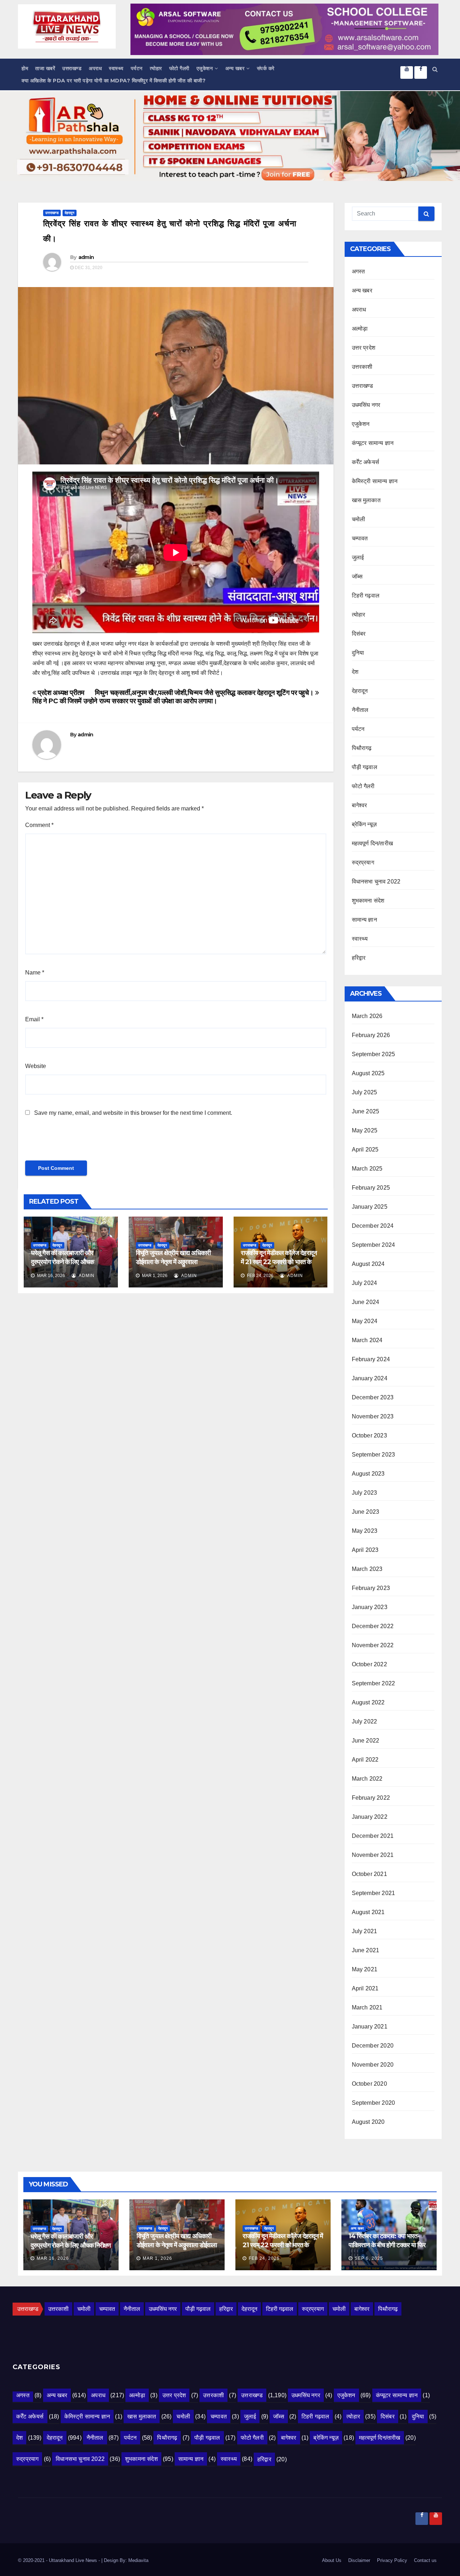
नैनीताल (360, 710)
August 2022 (368, 1702)
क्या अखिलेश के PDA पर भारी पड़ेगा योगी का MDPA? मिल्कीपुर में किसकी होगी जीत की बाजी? (114, 81)
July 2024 (365, 1283)
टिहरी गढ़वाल (366, 596)
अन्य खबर (235, 68)
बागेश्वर (360, 805)
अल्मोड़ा (360, 329)
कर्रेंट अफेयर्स (366, 462)
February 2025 (371, 1188)
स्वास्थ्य (116, 68)
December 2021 (373, 1836)
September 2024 (374, 1245)
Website (36, 1066)
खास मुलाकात (366, 500)
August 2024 (368, 1264)
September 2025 (374, 1054)
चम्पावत (360, 538)
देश (355, 672)
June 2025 (366, 1111)
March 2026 (367, 1016)
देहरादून (70, 213)
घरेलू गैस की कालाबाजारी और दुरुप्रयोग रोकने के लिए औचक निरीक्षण (62, 1262)
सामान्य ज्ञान (364, 920)
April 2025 (365, 1150)
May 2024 (365, 1321)
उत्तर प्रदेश (364, 348)
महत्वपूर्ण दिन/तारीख (372, 843)
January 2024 (370, 1378)
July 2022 (365, 1721)
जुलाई (358, 557)
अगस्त (358, 271)
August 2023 (368, 1474)
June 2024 (366, 1302)
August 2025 (368, 1073)
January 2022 (370, 1817)
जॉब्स (357, 576)
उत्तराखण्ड (72, 68)
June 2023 (366, 1512)
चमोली (359, 519)
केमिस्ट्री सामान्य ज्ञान (375, 481)
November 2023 (373, 1416)
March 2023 (367, 1569)
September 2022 (374, 1683)
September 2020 (374, 2103)
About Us (332, 2560)
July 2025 (365, 1092)
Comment (39, 825)
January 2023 (370, 1607)
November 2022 (373, 1645)
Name (35, 973)
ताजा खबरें (45, 68)
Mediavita (138, 2560)
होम (25, 68)
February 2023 (371, 1588)
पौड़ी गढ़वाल (365, 767)
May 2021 (365, 1969)
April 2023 (365, 1550)
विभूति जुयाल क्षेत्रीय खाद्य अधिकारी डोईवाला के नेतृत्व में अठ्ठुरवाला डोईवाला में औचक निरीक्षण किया (173, 1262)
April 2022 (365, 1760)
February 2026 (371, 1035)
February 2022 (371, 1798)
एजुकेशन (205, 68)
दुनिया (358, 653)
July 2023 (365, 1493)
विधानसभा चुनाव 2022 (376, 882)
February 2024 (371, 1359)
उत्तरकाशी (362, 367)
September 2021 (374, 1893)
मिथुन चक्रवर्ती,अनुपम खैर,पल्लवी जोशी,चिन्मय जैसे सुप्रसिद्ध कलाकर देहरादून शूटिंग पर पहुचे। (205, 693)
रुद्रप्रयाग (363, 862)
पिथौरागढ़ (362, 748)
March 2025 (367, 1169)
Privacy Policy (392, 2560)
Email (34, 1019)
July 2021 (365, 1931)
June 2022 (366, 1741)
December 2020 (373, 2046)
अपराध (95, 68)
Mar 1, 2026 (157, 2258)
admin (86, 257)
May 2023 (365, 1531)
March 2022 (367, 1779)
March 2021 (367, 2007)
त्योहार (156, 68)
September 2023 (374, 1455)
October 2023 (369, 1435)
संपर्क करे (266, 68)
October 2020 (369, 2084)
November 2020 (373, 2065)
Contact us (425, 2560)
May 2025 (365, 1130)
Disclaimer (359, 2560)
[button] (435, 69)
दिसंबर (359, 634)
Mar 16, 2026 (53, 2258)
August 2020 (368, 2122)
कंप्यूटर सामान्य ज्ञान (373, 443)
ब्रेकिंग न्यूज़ (364, 824)
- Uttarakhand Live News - (74, 2560)
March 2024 (367, 1340)
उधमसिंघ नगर (366, 405)
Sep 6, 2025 (369, 2258)
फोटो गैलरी (179, 68)
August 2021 (368, 1912)
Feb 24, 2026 (264, 2258)
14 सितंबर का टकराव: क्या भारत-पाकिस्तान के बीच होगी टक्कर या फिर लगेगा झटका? (387, 2245)
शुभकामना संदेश (368, 901)
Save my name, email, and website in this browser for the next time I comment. (133, 1113)
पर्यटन (137, 68)
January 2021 (370, 2027)
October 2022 (369, 1664)
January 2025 (370, 1207)
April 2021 (365, 1988)
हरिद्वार (359, 958)
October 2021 (369, 1874)
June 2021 (366, 1950)
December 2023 (373, 1397)
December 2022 (373, 1626)
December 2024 (373, 1226)
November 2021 (373, 1855)
